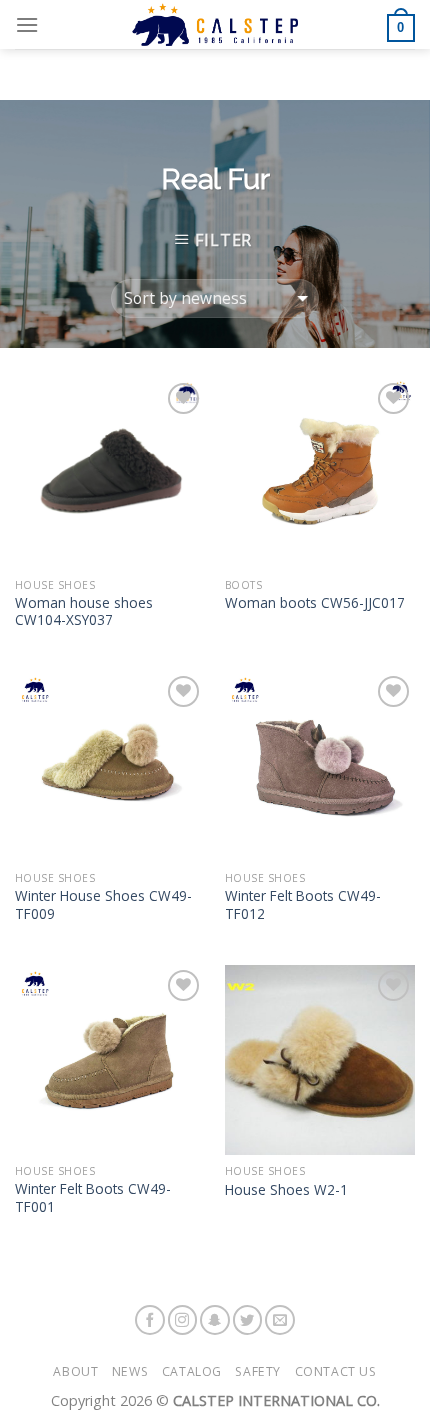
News (130, 1371)
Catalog (192, 1371)
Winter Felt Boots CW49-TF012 (303, 904)
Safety (258, 1371)
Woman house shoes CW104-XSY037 (84, 611)
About (75, 1371)
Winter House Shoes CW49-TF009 (103, 904)
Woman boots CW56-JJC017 (315, 603)
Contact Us (336, 1371)
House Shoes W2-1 (286, 1190)
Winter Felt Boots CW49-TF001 (93, 1197)
